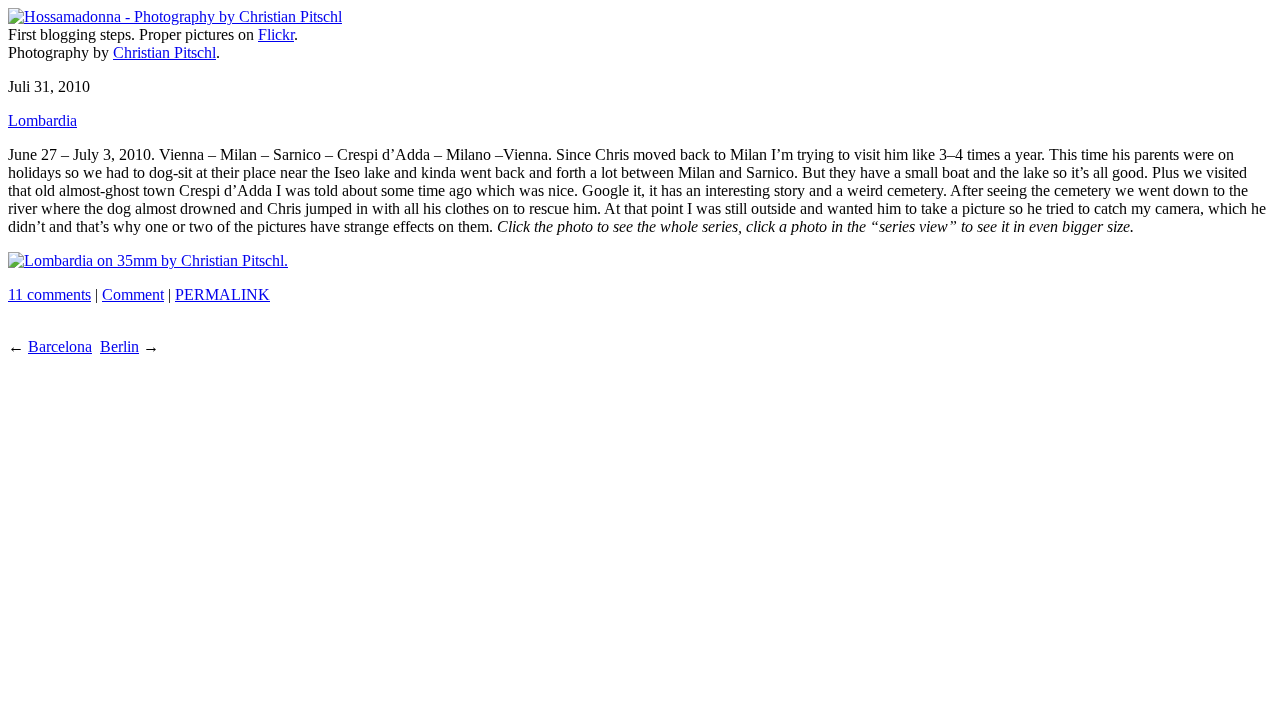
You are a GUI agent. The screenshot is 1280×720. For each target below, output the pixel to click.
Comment (133, 294)
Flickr (276, 34)
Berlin (119, 346)
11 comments (49, 294)
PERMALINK (222, 294)
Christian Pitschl (164, 52)
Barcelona (60, 346)
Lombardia (42, 120)
